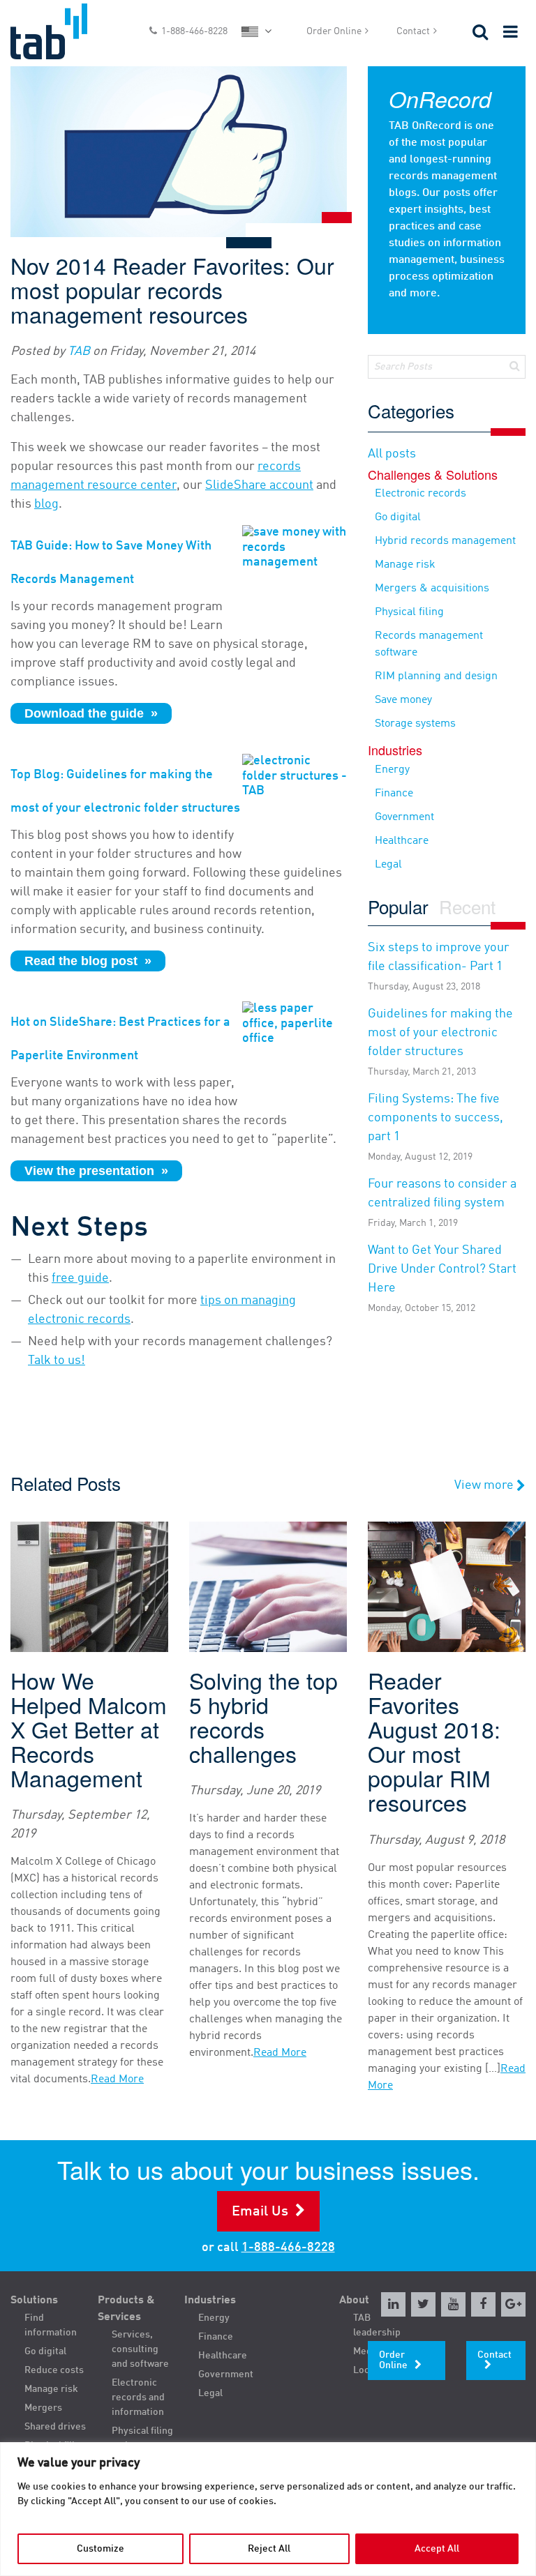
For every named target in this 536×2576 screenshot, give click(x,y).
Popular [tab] (398, 908)
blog (46, 504)
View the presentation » (96, 1171)
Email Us (260, 2212)
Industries (210, 2301)
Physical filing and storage (142, 2438)
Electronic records (420, 494)
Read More (117, 2079)
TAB (79, 351)
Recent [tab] (467, 908)
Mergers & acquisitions (432, 589)
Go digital (398, 517)
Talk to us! (57, 1361)
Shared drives (55, 2427)
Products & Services (126, 2309)
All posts (392, 454)
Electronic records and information (138, 2397)
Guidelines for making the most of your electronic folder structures (440, 1042)
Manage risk (405, 565)
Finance (394, 794)
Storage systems (415, 724)
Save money (403, 700)
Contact (413, 31)
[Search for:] (447, 367)
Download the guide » (91, 713)
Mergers (43, 2408)
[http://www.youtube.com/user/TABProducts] (453, 2304)
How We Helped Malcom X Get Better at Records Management (89, 1729)
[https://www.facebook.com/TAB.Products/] (483, 2304)
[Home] (67, 31)
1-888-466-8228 (194, 31)
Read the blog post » (88, 961)
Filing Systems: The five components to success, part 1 (435, 1127)
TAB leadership (377, 2325)
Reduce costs (54, 2370)
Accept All (437, 2549)
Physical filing (409, 612)
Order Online (334, 31)
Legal (388, 865)
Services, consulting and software (140, 2349)
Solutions (34, 2301)
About (354, 2301)
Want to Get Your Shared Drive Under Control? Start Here (442, 1279)
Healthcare (402, 841)
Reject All (269, 2549)
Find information (51, 2325)
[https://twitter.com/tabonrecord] (423, 2304)
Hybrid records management (445, 541)
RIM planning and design (436, 676)
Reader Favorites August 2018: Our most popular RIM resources (434, 1742)
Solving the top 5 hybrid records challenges (263, 1717)
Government (404, 817)
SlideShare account (259, 485)
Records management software (429, 644)
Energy (392, 770)
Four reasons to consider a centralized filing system (442, 1203)
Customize (100, 2549)
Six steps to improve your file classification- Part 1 (439, 967)
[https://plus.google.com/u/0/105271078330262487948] (513, 2304)
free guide (80, 1278)
